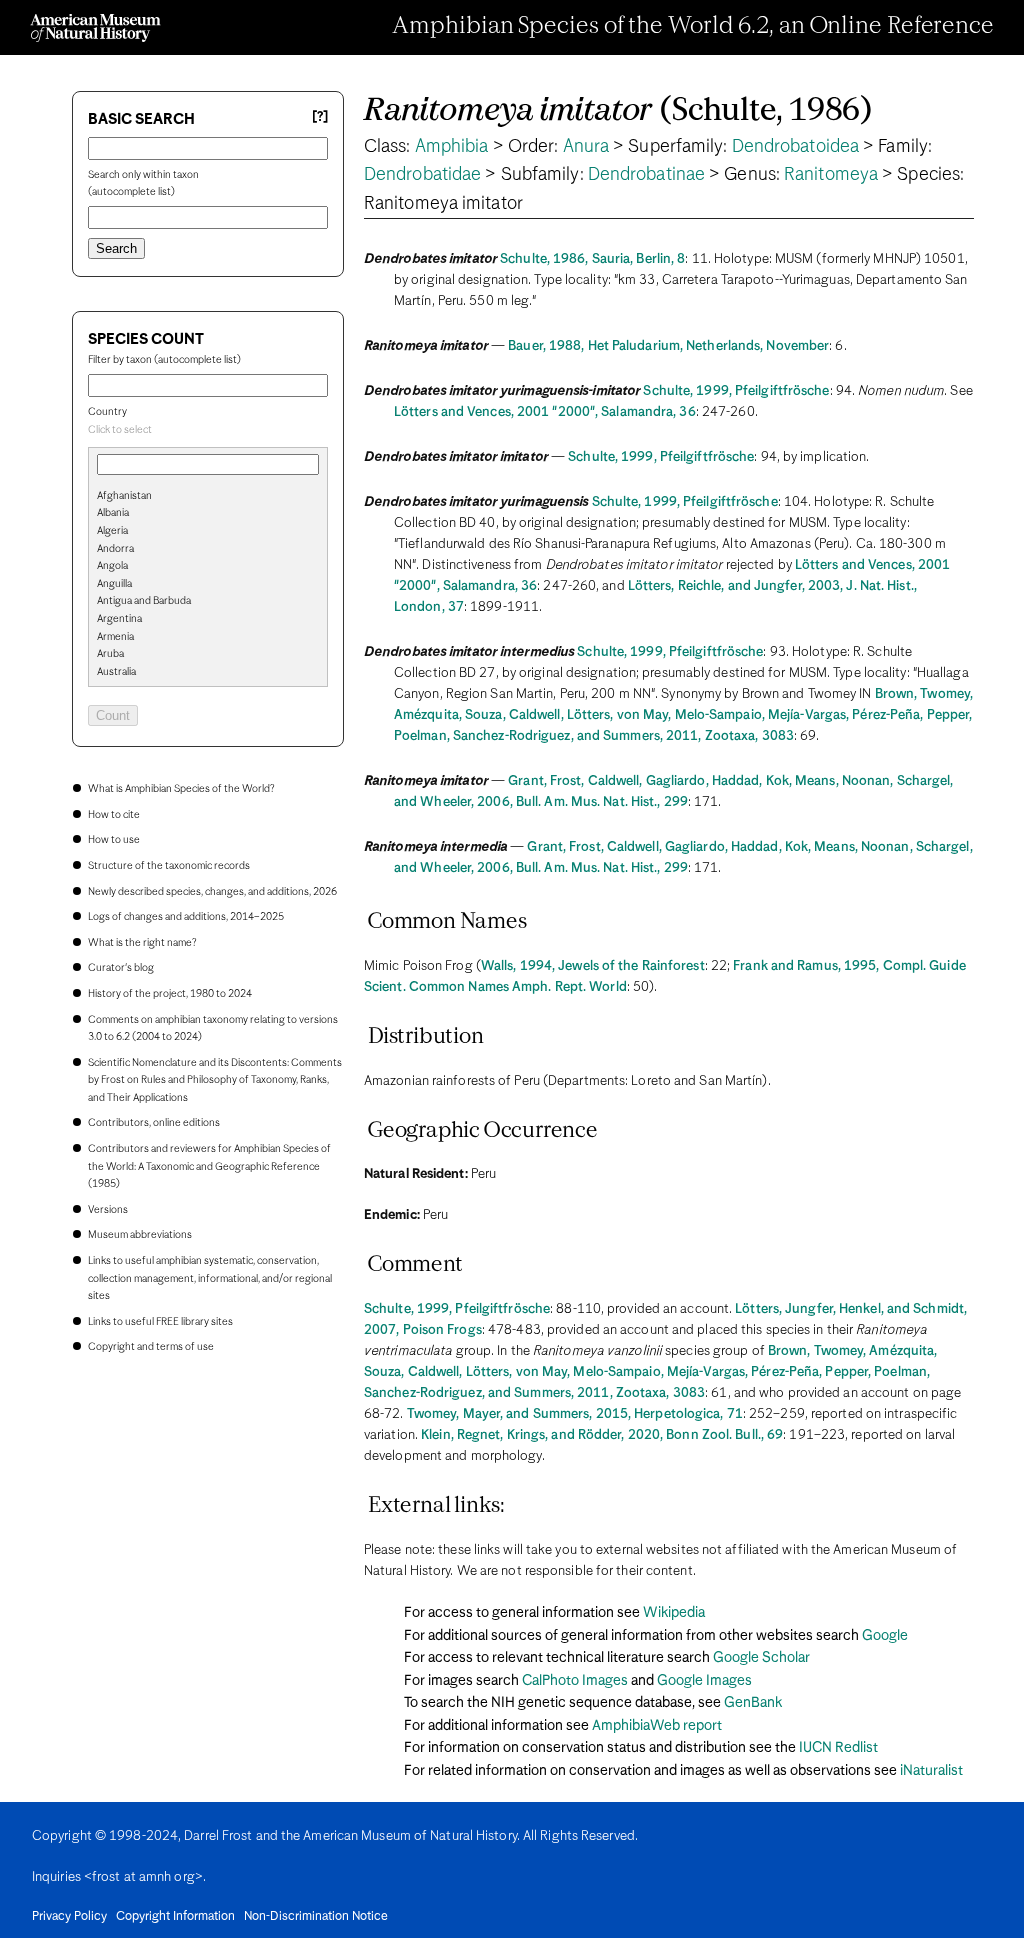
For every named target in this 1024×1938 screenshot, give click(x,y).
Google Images (704, 1681)
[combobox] (208, 431)
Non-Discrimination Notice (316, 1917)
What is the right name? (142, 943)
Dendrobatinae (646, 175)
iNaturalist (931, 1771)
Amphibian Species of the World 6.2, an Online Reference (693, 27)
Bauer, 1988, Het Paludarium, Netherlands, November (668, 346)
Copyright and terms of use (151, 1347)
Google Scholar (761, 1658)
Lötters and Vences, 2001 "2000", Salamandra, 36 (545, 412)
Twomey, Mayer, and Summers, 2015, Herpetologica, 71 (575, 1414)
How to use (114, 840)
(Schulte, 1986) (618, 111)
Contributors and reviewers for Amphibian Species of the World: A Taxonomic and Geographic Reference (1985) (209, 1166)
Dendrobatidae (422, 175)
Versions (108, 1210)
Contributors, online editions (154, 1123)
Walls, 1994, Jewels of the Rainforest (593, 966)
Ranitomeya (831, 175)
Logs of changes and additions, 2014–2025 (186, 917)
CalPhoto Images (575, 1681)
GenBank (753, 1703)
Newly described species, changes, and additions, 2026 (212, 892)
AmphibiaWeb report (657, 1726)
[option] (216, 497)
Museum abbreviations (140, 1235)
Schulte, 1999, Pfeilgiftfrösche (736, 391)
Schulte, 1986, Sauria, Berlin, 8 (592, 259)
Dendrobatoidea (795, 147)
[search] (208, 529)
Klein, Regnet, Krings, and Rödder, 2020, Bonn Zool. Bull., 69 (602, 1435)
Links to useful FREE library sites (160, 1322)
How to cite (114, 815)
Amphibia (452, 147)
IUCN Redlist (838, 1748)
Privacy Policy (69, 1917)
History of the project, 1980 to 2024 (170, 994)
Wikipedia (674, 1613)
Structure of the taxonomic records (169, 866)
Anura (586, 147)
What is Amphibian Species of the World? (181, 789)
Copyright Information (175, 1917)
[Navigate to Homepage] (95, 28)
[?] (320, 117)
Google (885, 1636)
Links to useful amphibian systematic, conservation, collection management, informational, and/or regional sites (210, 1278)
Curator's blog (121, 968)
